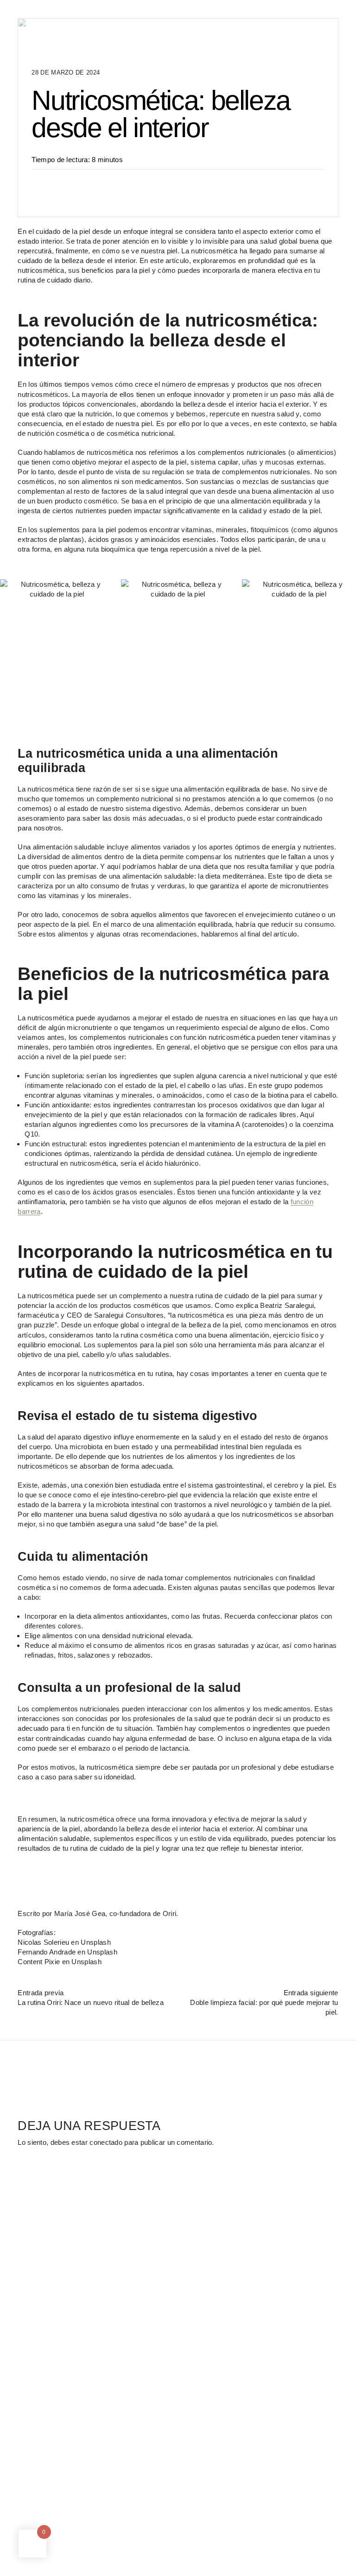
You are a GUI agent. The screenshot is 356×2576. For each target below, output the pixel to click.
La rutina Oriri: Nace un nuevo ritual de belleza (90, 2002)
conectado (106, 2142)
